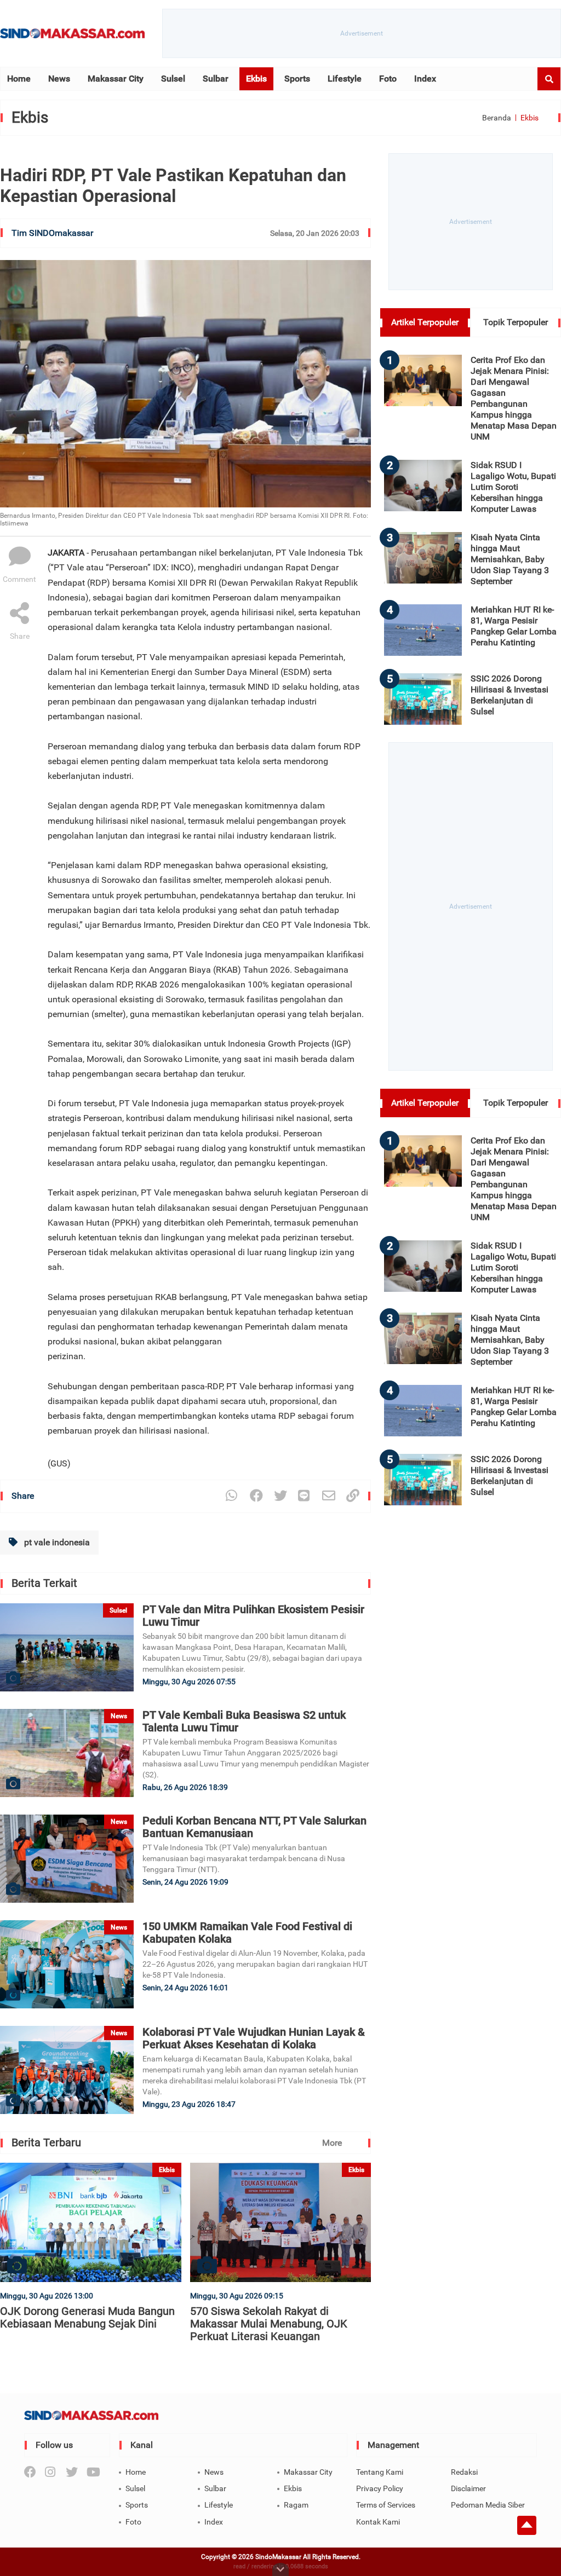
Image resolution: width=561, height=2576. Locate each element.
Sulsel (173, 79)
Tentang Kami (380, 2472)
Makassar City (116, 79)
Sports (297, 79)
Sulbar (216, 79)
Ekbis (256, 79)
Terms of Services (386, 2505)
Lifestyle (345, 79)
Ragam (296, 2505)
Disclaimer (468, 2488)
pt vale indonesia (56, 1542)
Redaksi (464, 2472)
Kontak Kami (378, 2522)
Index (425, 79)
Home (19, 79)
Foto (388, 79)
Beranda (497, 118)
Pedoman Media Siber (488, 2505)
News (59, 79)
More (332, 2143)
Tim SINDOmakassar (52, 233)
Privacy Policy (380, 2488)
